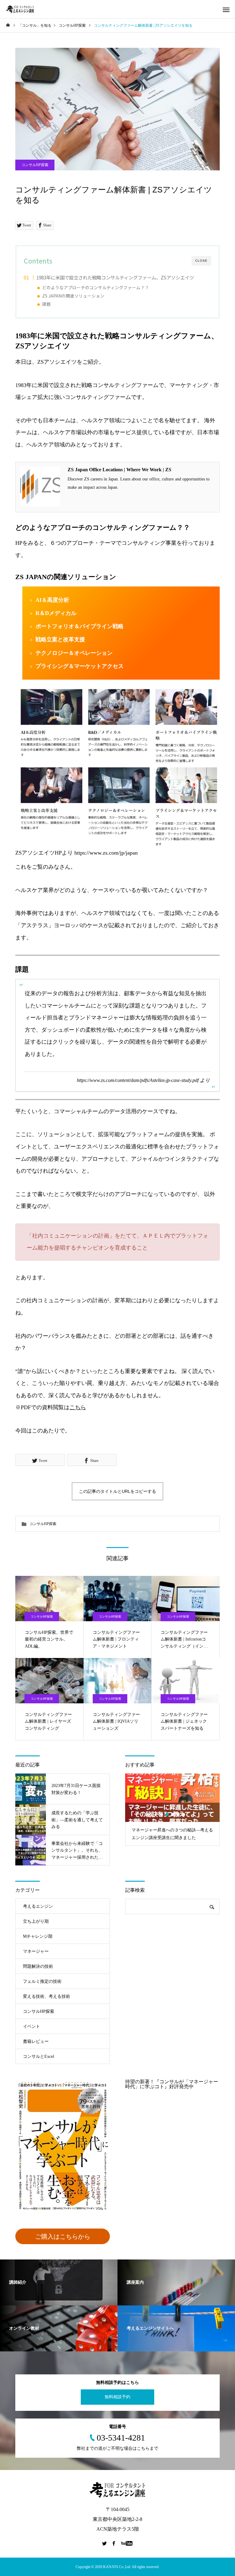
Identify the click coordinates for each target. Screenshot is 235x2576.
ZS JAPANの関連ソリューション (73, 296)
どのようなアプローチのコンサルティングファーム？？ (96, 287)
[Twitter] (105, 2543)
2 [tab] (167, 1815)
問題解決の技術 (38, 1966)
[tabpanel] (172, 1810)
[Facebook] (114, 2543)
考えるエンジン (38, 1906)
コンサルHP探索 (35, 165)
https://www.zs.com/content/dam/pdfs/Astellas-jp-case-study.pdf (138, 1080)
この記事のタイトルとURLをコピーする (117, 1491)
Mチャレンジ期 (38, 1936)
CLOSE (201, 261)
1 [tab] (162, 1815)
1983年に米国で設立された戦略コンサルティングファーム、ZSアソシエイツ (115, 277)
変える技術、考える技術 (47, 1996)
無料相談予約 (117, 2397)
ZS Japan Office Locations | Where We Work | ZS (119, 470)
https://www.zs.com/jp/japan (106, 853)
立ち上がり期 (36, 1921)
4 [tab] (178, 1815)
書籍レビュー (36, 2041)
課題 (47, 304)
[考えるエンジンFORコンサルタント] (20, 9)
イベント (32, 2026)
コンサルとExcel (39, 2056)
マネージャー (36, 1951)
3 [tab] (173, 1815)
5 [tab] (184, 1815)
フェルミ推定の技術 (42, 1981)
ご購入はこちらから (63, 2236)
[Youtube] (127, 2543)
